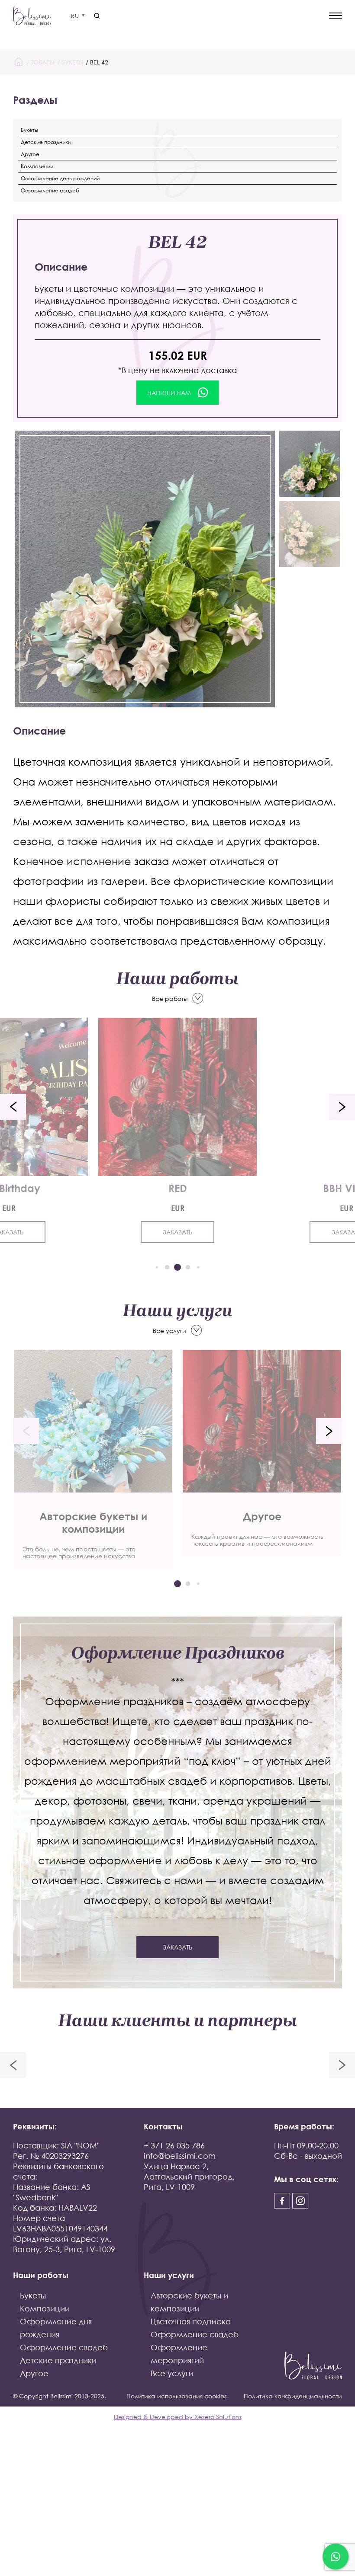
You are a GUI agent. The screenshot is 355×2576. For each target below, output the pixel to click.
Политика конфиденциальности (293, 2396)
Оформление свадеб (50, 190)
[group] (93, 1459)
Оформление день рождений (60, 178)
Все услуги (169, 1331)
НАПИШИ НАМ (169, 393)
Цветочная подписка (191, 2321)
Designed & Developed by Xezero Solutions (178, 2417)
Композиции (37, 166)
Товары (43, 62)
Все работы (170, 999)
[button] (13, 1107)
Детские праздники (46, 142)
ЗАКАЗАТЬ (177, 1232)
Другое (30, 154)
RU (75, 16)
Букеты (72, 62)
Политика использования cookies (176, 2396)
